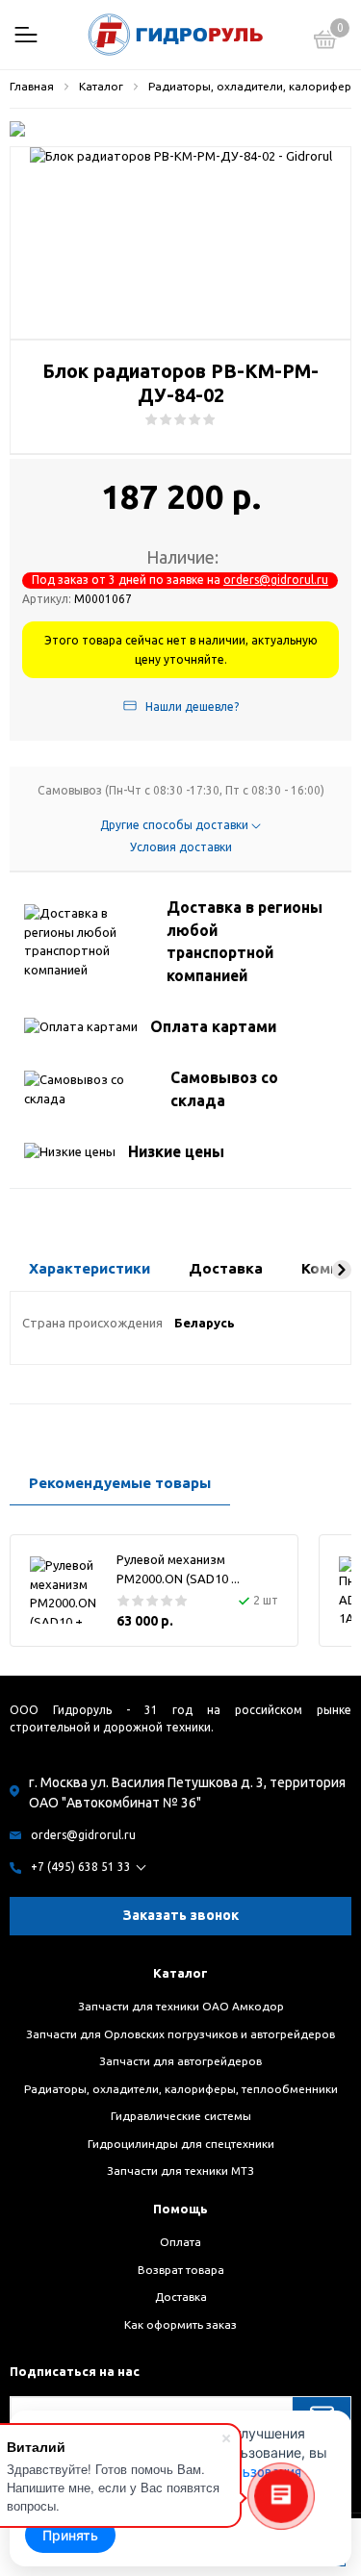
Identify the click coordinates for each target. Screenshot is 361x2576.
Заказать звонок (181, 1915)
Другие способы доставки (176, 825)
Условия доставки (181, 847)
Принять (70, 2535)
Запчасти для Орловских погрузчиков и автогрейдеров (180, 2034)
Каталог (180, 1973)
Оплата (180, 2242)
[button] (342, 1270)
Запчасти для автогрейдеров (180, 2061)
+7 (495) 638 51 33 (81, 1867)
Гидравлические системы (181, 2116)
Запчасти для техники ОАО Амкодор (181, 2006)
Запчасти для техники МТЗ (180, 2171)
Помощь (180, 2209)
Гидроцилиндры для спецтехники (181, 2144)
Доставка (181, 2297)
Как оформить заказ (180, 2324)
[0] (325, 42)
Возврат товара (181, 2270)
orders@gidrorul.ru (276, 580)
